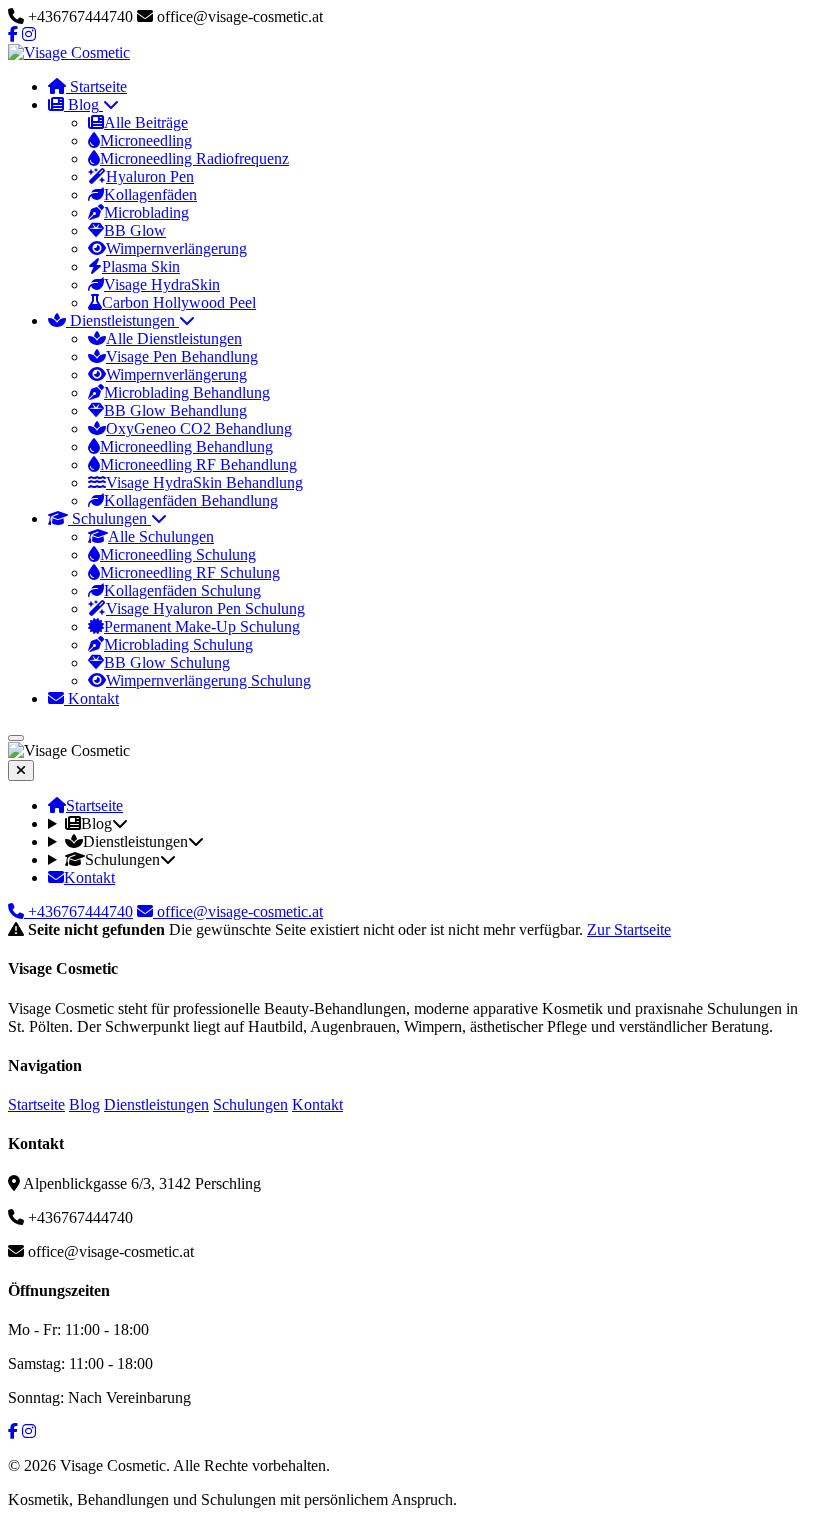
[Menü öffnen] (16, 738)
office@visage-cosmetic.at (238, 911)
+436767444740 (78, 911)
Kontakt (317, 1104)
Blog (84, 1104)
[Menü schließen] (21, 770)
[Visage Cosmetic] (69, 52)
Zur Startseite (629, 929)
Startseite (36, 1104)
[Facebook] (13, 34)
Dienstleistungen (156, 1104)
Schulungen (250, 1104)
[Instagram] (29, 34)
